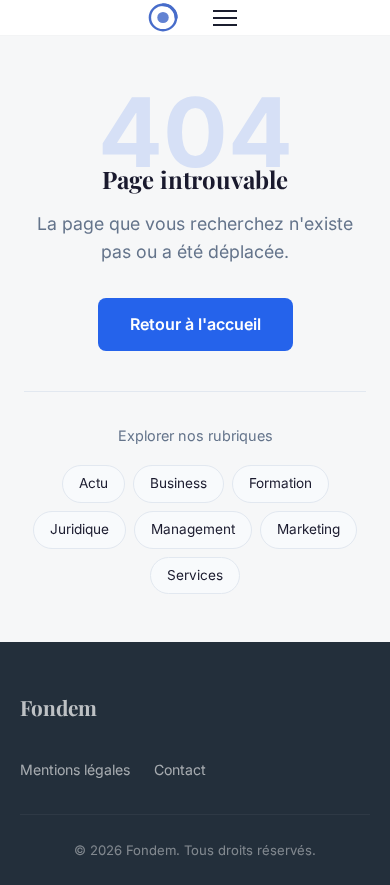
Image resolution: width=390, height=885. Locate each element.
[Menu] (225, 18)
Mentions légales (75, 769)
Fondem (58, 707)
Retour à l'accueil (195, 324)
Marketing (308, 529)
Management (193, 529)
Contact (180, 769)
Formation (280, 483)
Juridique (79, 529)
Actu (93, 483)
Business (178, 483)
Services (195, 575)
